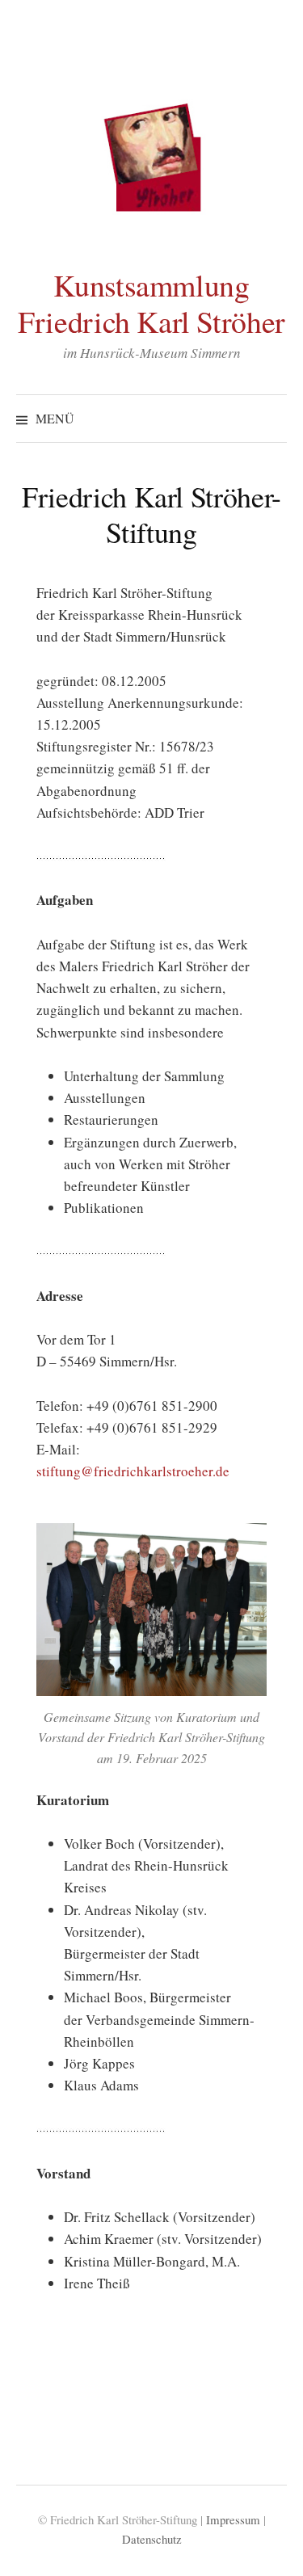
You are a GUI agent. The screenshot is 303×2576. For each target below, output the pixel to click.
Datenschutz (152, 2539)
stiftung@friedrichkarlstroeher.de (133, 1471)
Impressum (233, 2519)
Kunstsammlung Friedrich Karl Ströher (151, 303)
